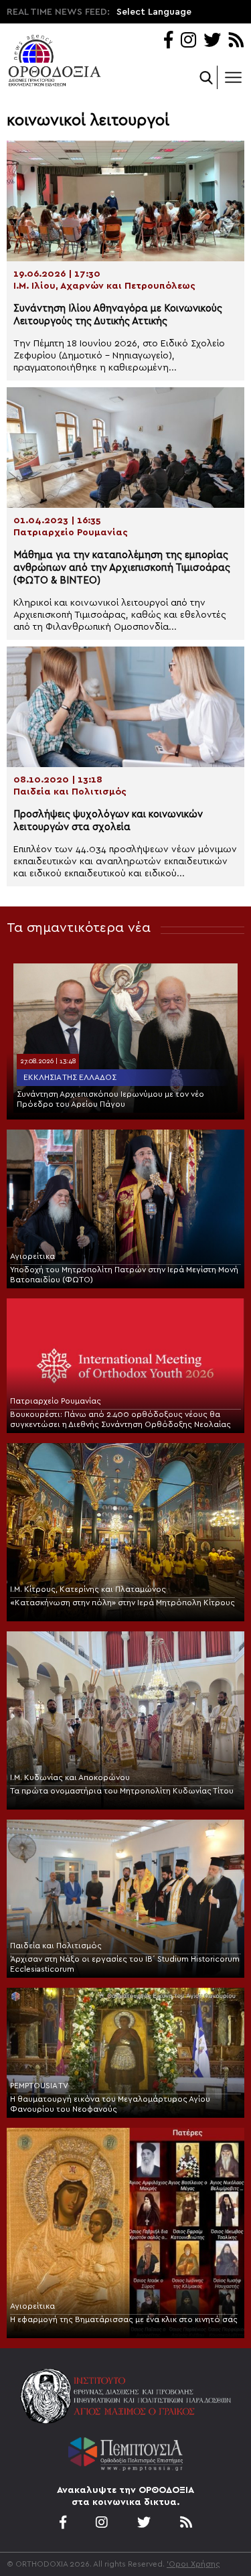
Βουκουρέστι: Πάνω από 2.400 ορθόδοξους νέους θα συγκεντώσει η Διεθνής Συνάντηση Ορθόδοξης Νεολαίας (120, 1419)
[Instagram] (188, 41)
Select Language (154, 12)
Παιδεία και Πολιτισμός (56, 1946)
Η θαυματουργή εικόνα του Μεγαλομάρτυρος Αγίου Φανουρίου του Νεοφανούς (110, 2104)
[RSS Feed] (237, 41)
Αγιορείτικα (32, 1256)
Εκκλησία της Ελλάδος (70, 1077)
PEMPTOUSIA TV (39, 2086)
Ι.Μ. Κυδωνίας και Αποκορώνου (70, 1777)
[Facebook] (168, 41)
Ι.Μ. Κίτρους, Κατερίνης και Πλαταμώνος (88, 1589)
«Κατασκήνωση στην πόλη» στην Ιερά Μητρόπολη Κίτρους (122, 1603)
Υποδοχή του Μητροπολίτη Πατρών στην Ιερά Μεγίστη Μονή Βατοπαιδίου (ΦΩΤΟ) (124, 1275)
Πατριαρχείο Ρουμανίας (56, 1401)
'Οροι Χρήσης (193, 2564)
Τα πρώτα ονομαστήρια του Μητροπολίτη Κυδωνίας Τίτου (122, 1791)
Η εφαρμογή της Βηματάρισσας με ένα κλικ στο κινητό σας (124, 2319)
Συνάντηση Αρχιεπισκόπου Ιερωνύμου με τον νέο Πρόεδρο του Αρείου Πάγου (110, 1099)
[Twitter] (212, 41)
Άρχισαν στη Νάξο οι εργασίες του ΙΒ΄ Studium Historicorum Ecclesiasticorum (125, 1964)
